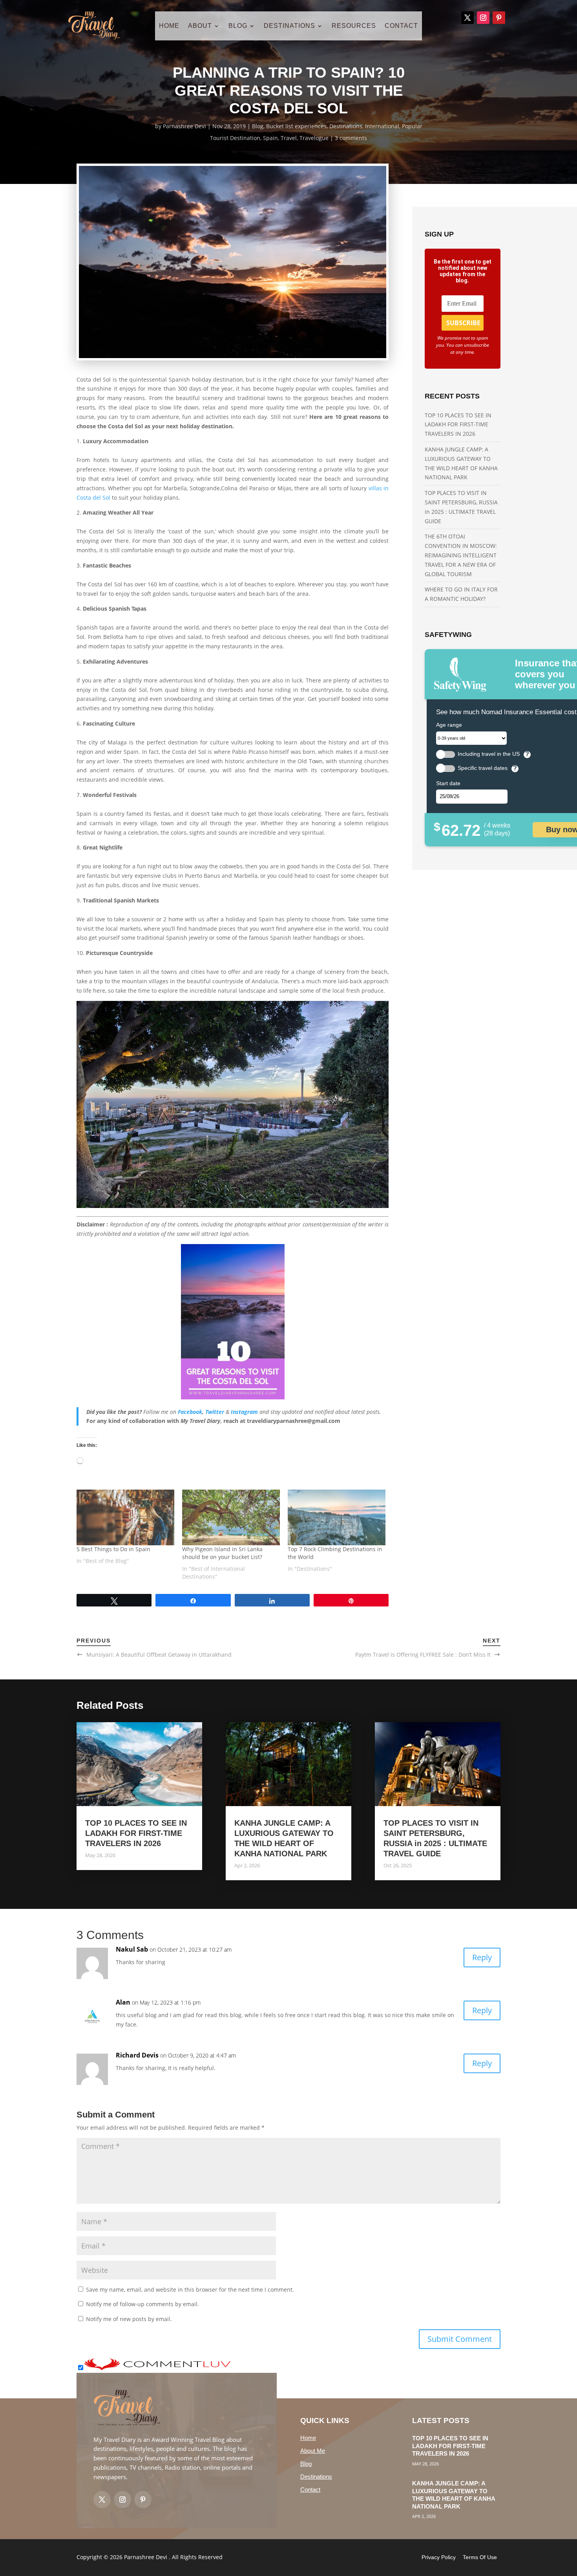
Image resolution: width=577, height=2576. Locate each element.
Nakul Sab (132, 1949)
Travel (289, 138)
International (382, 126)
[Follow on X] (467, 18)
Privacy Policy (439, 2557)
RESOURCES (354, 26)
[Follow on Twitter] (102, 2500)
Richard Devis (137, 2055)
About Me (313, 2451)
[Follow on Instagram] (483, 18)
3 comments (351, 138)
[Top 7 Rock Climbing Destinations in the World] (337, 1517)
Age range (449, 725)
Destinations (346, 126)
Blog (258, 126)
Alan (123, 2002)
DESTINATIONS (289, 26)
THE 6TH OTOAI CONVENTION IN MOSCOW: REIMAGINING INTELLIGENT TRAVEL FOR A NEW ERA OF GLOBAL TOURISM (461, 555)
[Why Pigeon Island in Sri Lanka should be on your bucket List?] (231, 1517)
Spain (270, 138)
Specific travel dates (483, 768)
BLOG (238, 26)
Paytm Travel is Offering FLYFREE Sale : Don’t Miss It (423, 1655)
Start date (448, 783)
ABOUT (200, 26)
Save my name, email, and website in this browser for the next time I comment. (190, 2289)
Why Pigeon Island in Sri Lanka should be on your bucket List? (222, 1553)
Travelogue (314, 138)
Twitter (215, 1412)
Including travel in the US (489, 754)
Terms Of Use (480, 2557)
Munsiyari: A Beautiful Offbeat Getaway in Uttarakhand (159, 1655)
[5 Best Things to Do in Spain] (125, 1517)
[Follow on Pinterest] (499, 18)
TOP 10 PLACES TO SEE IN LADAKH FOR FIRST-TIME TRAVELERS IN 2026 (458, 425)
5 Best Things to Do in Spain (113, 1549)
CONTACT (401, 26)
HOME (169, 26)
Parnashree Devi (184, 126)
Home (308, 2438)
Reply (482, 1957)
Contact (310, 2490)
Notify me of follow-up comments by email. (142, 2304)
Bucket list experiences (296, 126)
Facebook (190, 1412)
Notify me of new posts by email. (129, 2319)
